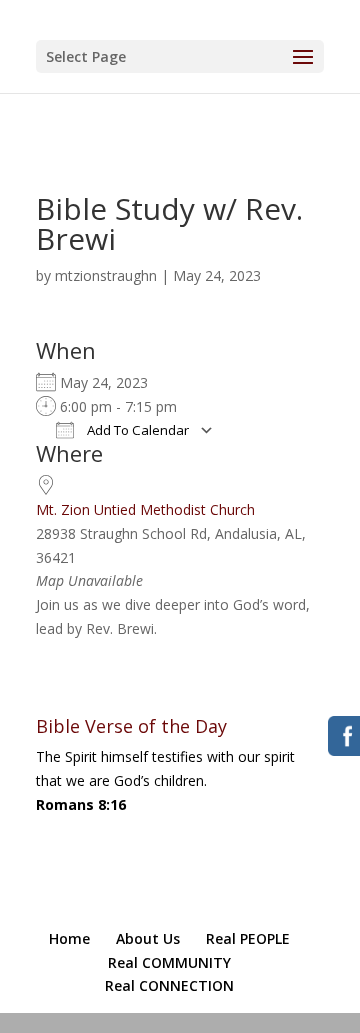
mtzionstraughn (106, 275)
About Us (148, 938)
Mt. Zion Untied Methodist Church (145, 509)
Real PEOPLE (248, 938)
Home (69, 938)
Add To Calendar (136, 430)
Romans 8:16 (81, 804)
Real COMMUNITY (169, 962)
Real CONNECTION (169, 985)
